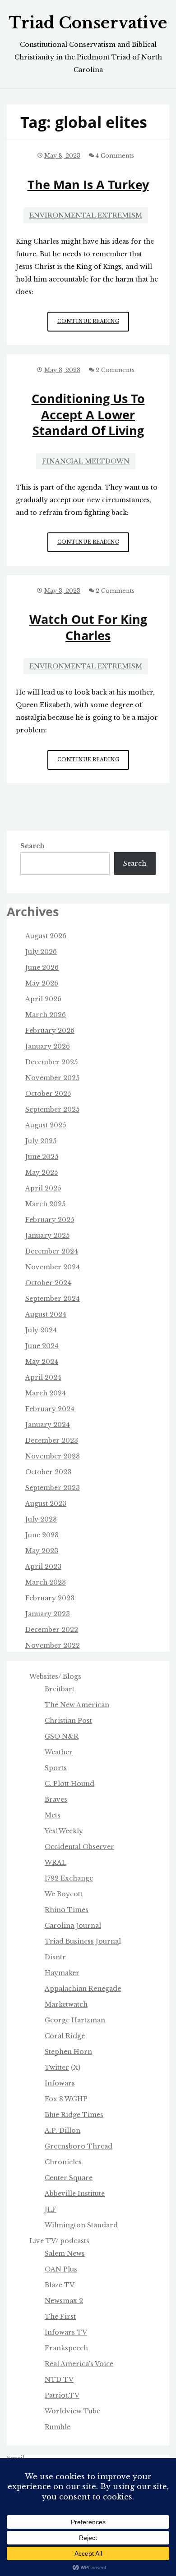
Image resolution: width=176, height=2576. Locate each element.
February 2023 (50, 1598)
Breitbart (60, 1689)
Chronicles (63, 2162)
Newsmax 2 (64, 2301)
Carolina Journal (73, 1926)
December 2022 (52, 1630)
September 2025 (52, 1109)
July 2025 (41, 1141)
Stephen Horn (68, 2052)
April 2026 (43, 999)
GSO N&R (62, 1736)
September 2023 (53, 1488)
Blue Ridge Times (74, 2115)
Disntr (55, 1957)
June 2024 (42, 1346)
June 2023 (42, 1535)
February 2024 (50, 1409)
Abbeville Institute (75, 2194)
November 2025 (52, 1078)
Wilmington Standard (81, 2225)
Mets (53, 1815)
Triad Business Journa (82, 1941)
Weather (59, 1752)
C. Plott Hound (69, 1784)
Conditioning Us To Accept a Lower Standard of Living (88, 414)
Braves (56, 1799)
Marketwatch (66, 2004)
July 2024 (41, 1330)
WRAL (56, 1863)
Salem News (65, 2253)
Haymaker (62, 1973)
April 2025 (43, 1188)
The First (60, 2317)
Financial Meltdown (86, 461)
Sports (56, 1768)
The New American (77, 1705)
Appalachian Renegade (83, 1989)
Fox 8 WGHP (66, 2099)
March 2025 (45, 1204)
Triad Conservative (88, 23)
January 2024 (48, 1425)
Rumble (58, 2427)
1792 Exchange (69, 1878)
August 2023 (46, 1504)
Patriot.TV (62, 2395)
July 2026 (41, 952)
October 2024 (48, 1283)
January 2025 (47, 1236)
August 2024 (46, 1314)
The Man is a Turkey (88, 184)
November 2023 (53, 1456)
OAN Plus (61, 2269)
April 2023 (43, 1567)
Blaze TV (60, 2285)
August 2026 (46, 936)
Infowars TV (66, 2332)
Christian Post (68, 1721)
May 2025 (42, 1172)
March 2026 (46, 1015)
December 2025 (51, 1062)
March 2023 (46, 1582)
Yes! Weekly (64, 1831)
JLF (51, 2209)
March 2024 (46, 1393)
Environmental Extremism (86, 215)
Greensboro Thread (79, 2146)
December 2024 (52, 1251)
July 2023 (41, 1519)
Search (32, 846)
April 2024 (43, 1377)
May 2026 (42, 983)
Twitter (57, 2067)
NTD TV (59, 2380)
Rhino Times (67, 1910)
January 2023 (48, 1614)
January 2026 (48, 1046)
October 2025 (48, 1094)
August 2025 (46, 1125)
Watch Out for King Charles (88, 627)
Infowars (60, 2083)
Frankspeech (66, 2348)
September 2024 (53, 1299)
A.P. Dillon (63, 2131)
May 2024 (42, 1362)
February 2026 (50, 1031)
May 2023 (42, 1551)
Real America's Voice (79, 2364)
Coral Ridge (65, 2036)
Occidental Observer (79, 1847)
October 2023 (48, 1472)
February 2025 (50, 1220)
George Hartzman (75, 2020)
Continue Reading (93, 325)
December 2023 (52, 1440)
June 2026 (42, 968)
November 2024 (53, 1267)
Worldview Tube (72, 2411)
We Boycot (63, 1894)
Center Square (69, 2178)
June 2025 (42, 1157)
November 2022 (53, 1645)
